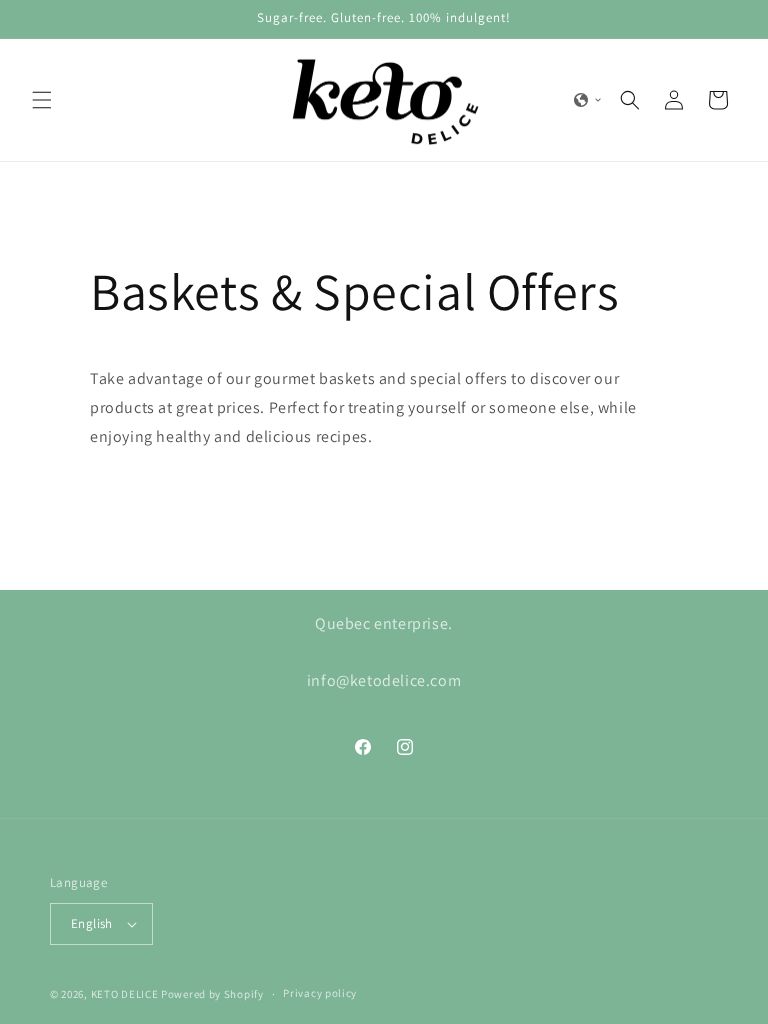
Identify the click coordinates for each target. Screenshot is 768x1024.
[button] (42, 100)
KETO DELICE (125, 994)
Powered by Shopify (212, 994)
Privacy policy (320, 993)
